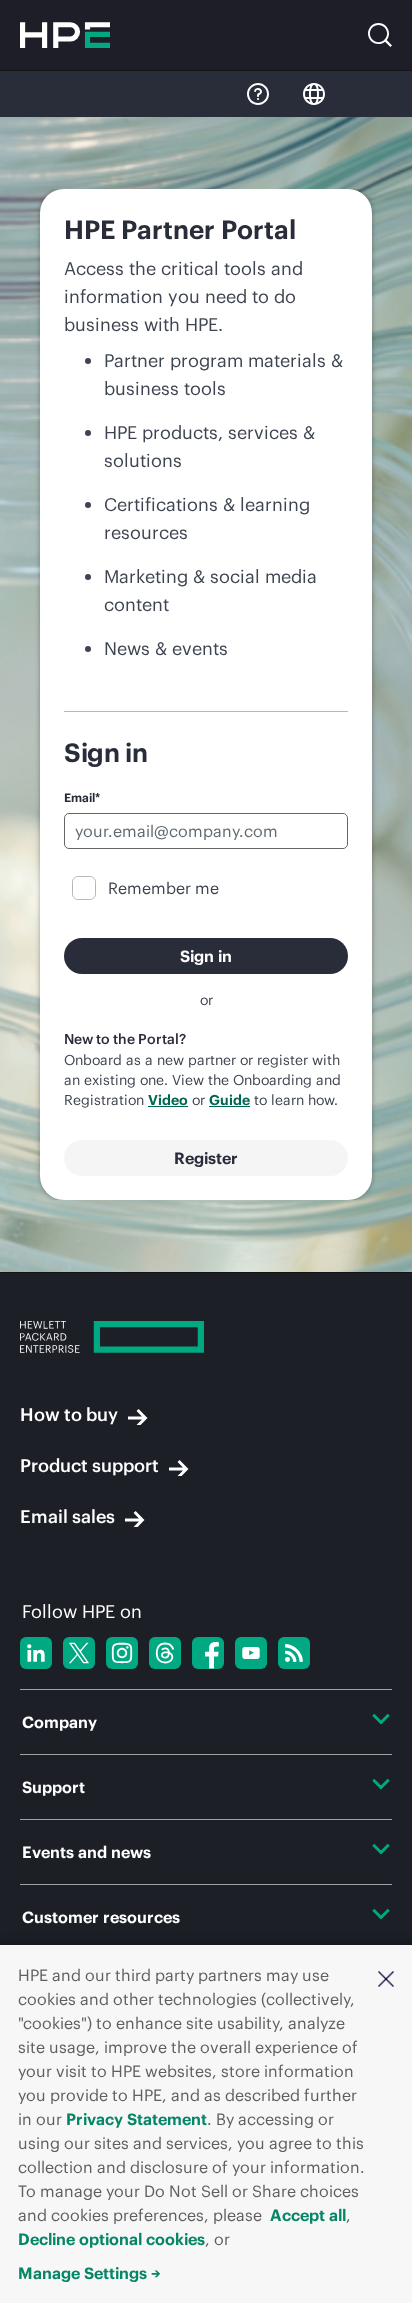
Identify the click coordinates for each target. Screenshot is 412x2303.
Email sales (67, 1516)
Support (53, 1787)
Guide (229, 1100)
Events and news (86, 1852)
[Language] (314, 94)
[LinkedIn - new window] (36, 1653)
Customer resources (101, 1917)
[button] (386, 1977)
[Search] (380, 35)
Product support (89, 1465)
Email (82, 797)
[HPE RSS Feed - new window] (294, 1653)
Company (59, 1722)
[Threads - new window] (165, 1653)
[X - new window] (79, 1653)
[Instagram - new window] (122, 1653)
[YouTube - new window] (251, 1653)
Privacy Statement (136, 2119)
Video (168, 1100)
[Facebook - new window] (208, 1653)
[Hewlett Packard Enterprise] (65, 35)
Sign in (206, 956)
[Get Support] (258, 94)
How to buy (69, 1414)
